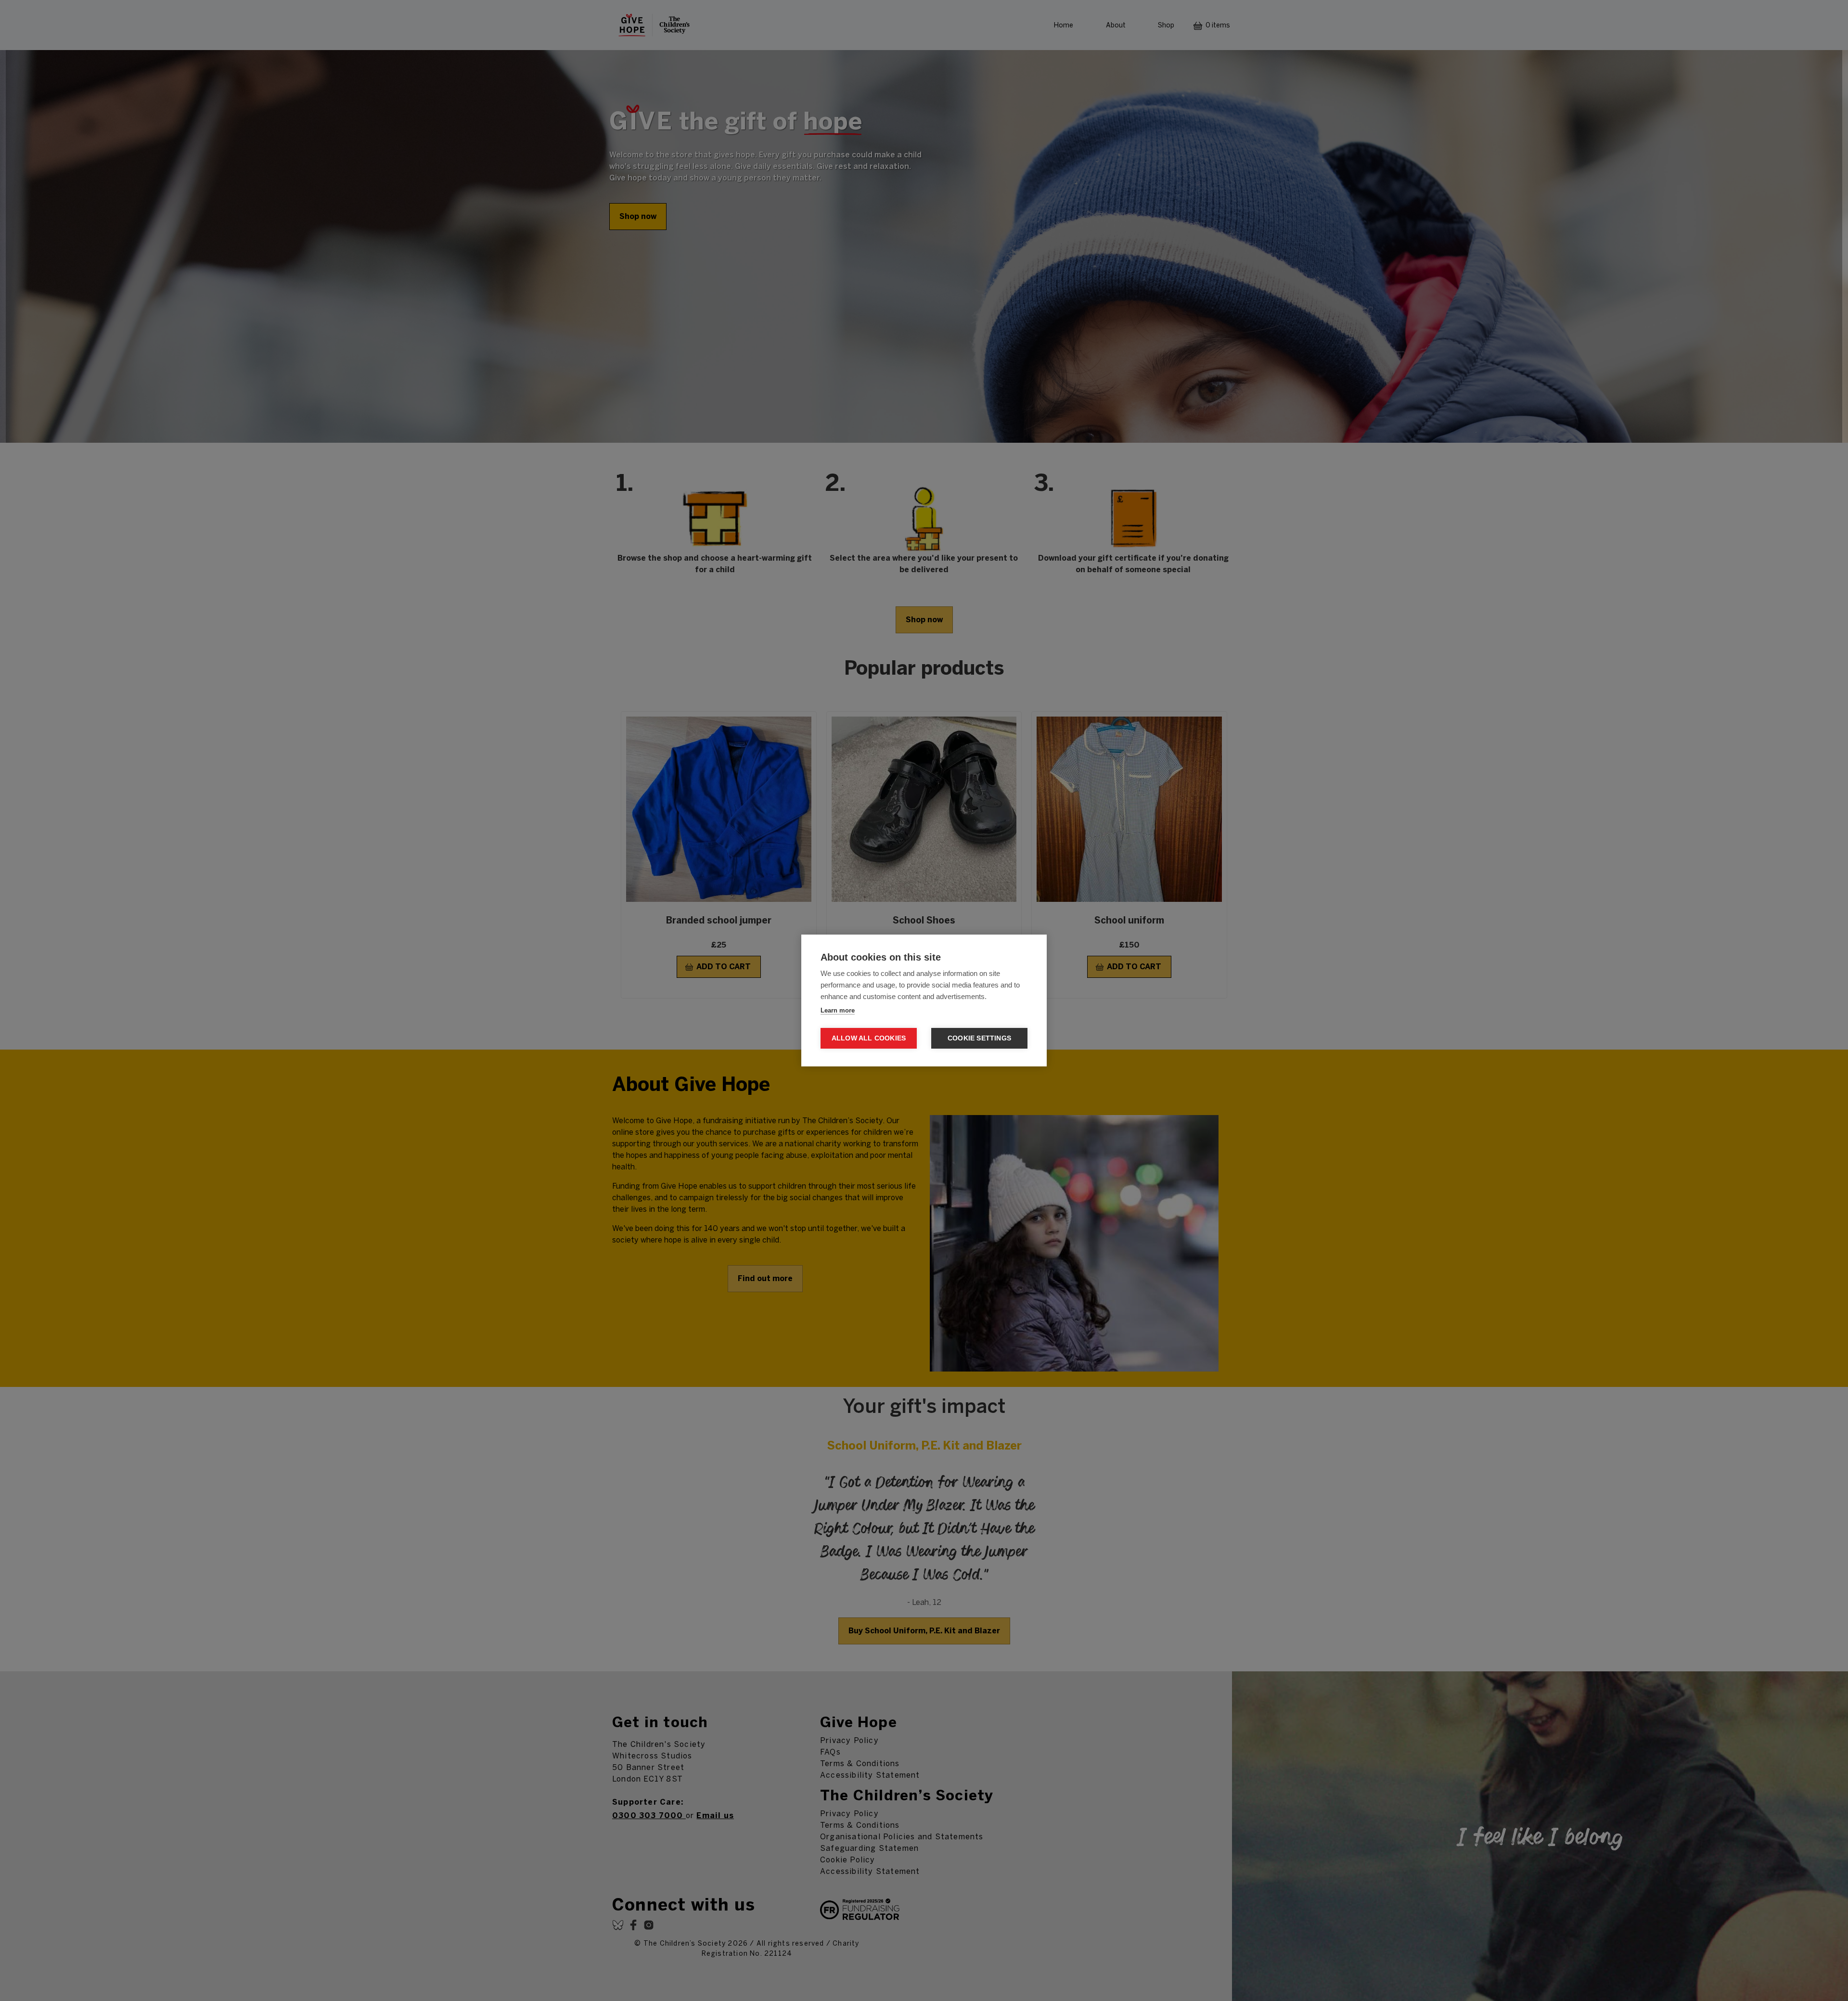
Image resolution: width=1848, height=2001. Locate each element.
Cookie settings (979, 1038)
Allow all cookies (869, 1038)
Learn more (838, 1010)
